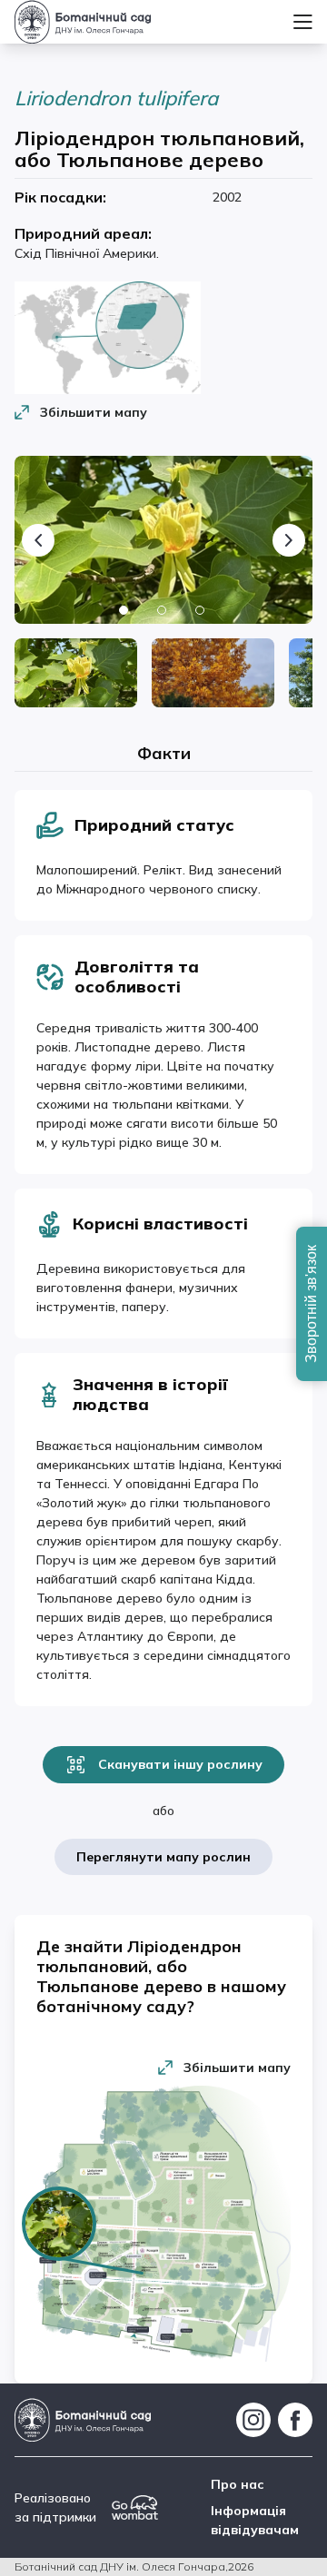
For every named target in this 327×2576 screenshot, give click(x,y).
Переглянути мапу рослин (163, 1857)
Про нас (238, 2484)
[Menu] (303, 22)
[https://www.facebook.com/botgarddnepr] (295, 2420)
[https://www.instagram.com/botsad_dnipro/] (253, 2420)
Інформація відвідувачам (255, 2520)
